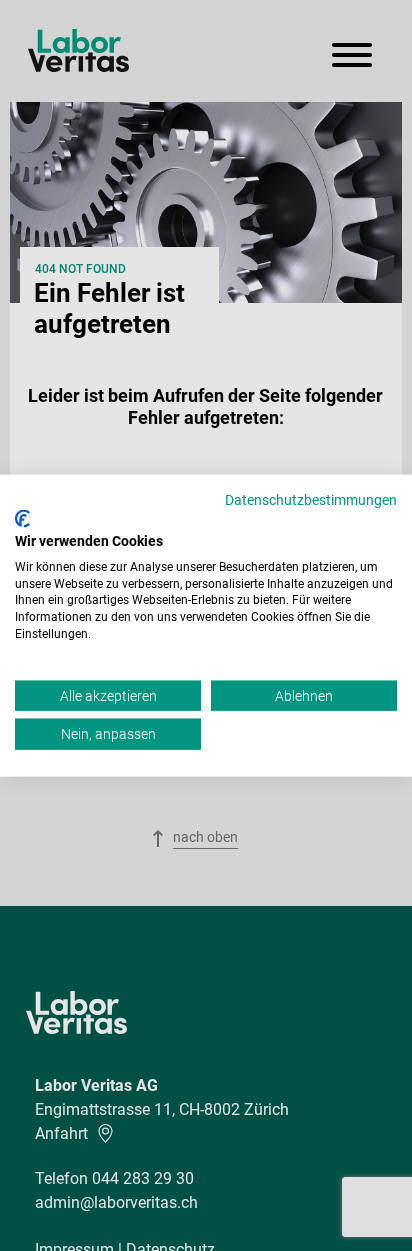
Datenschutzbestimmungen (311, 499)
